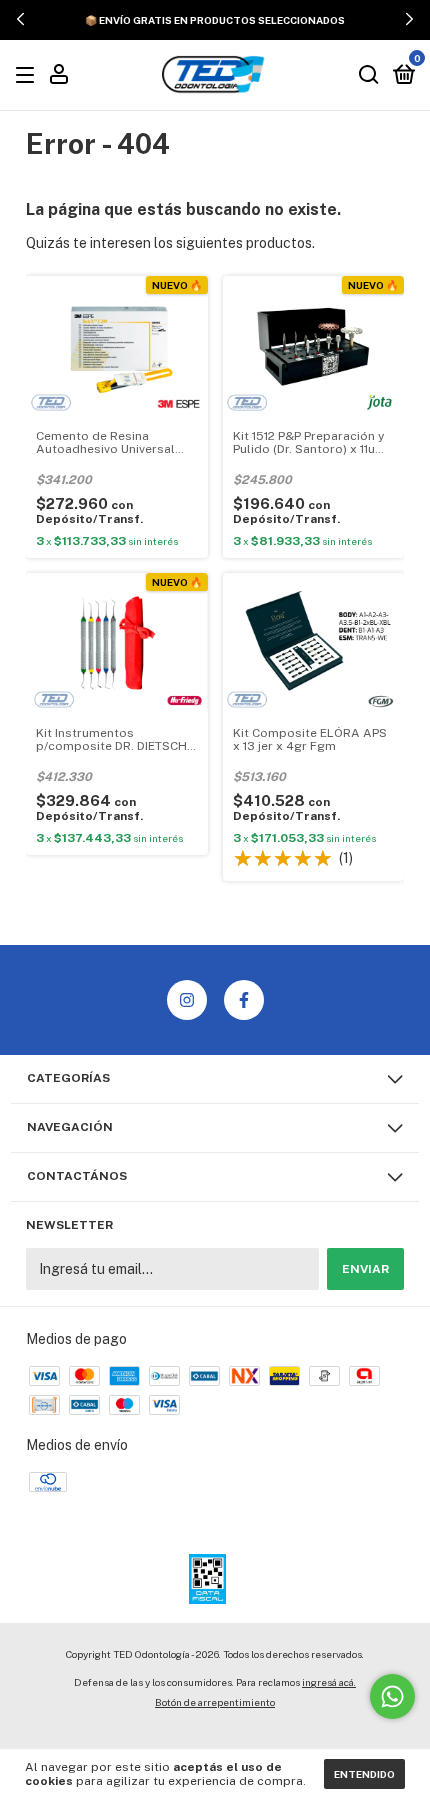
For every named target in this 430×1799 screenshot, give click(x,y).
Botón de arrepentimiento (215, 1702)
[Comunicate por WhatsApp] (392, 1696)
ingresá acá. (329, 1682)
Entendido (364, 1774)
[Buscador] (369, 76)
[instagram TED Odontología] (187, 1000)
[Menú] (28, 76)
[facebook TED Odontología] (244, 1000)
